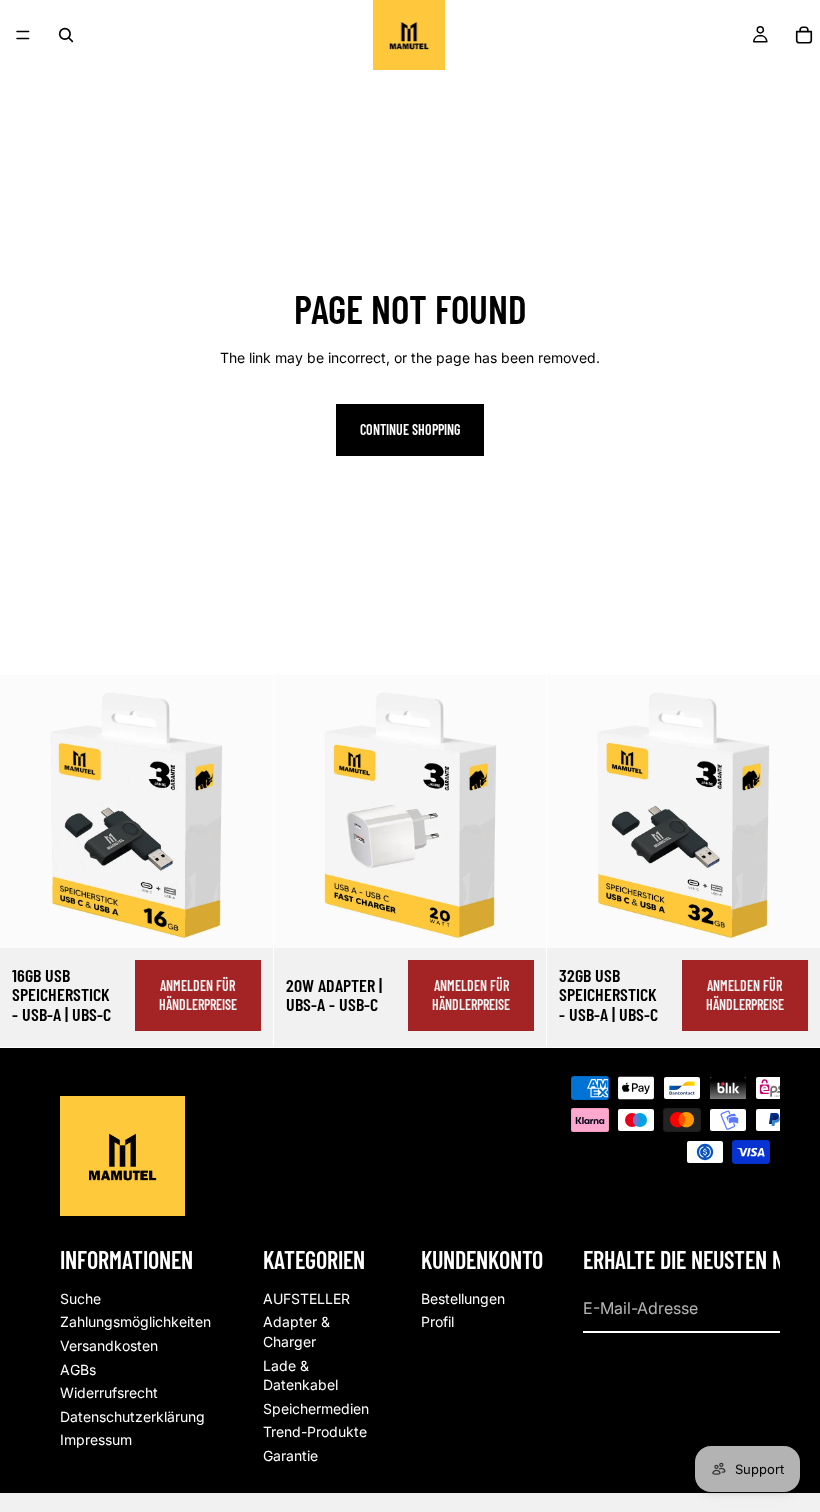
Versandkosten (109, 1345)
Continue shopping (410, 429)
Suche (80, 1298)
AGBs (78, 1369)
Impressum (96, 1439)
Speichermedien (316, 1408)
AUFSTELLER (306, 1298)
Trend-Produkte (315, 1431)
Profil (437, 1321)
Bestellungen (463, 1298)
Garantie (290, 1455)
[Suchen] (66, 35)
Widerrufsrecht (109, 1392)
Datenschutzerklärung (132, 1416)
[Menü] (23, 35)
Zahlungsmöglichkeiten (135, 1321)
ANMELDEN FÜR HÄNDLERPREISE (198, 995)
